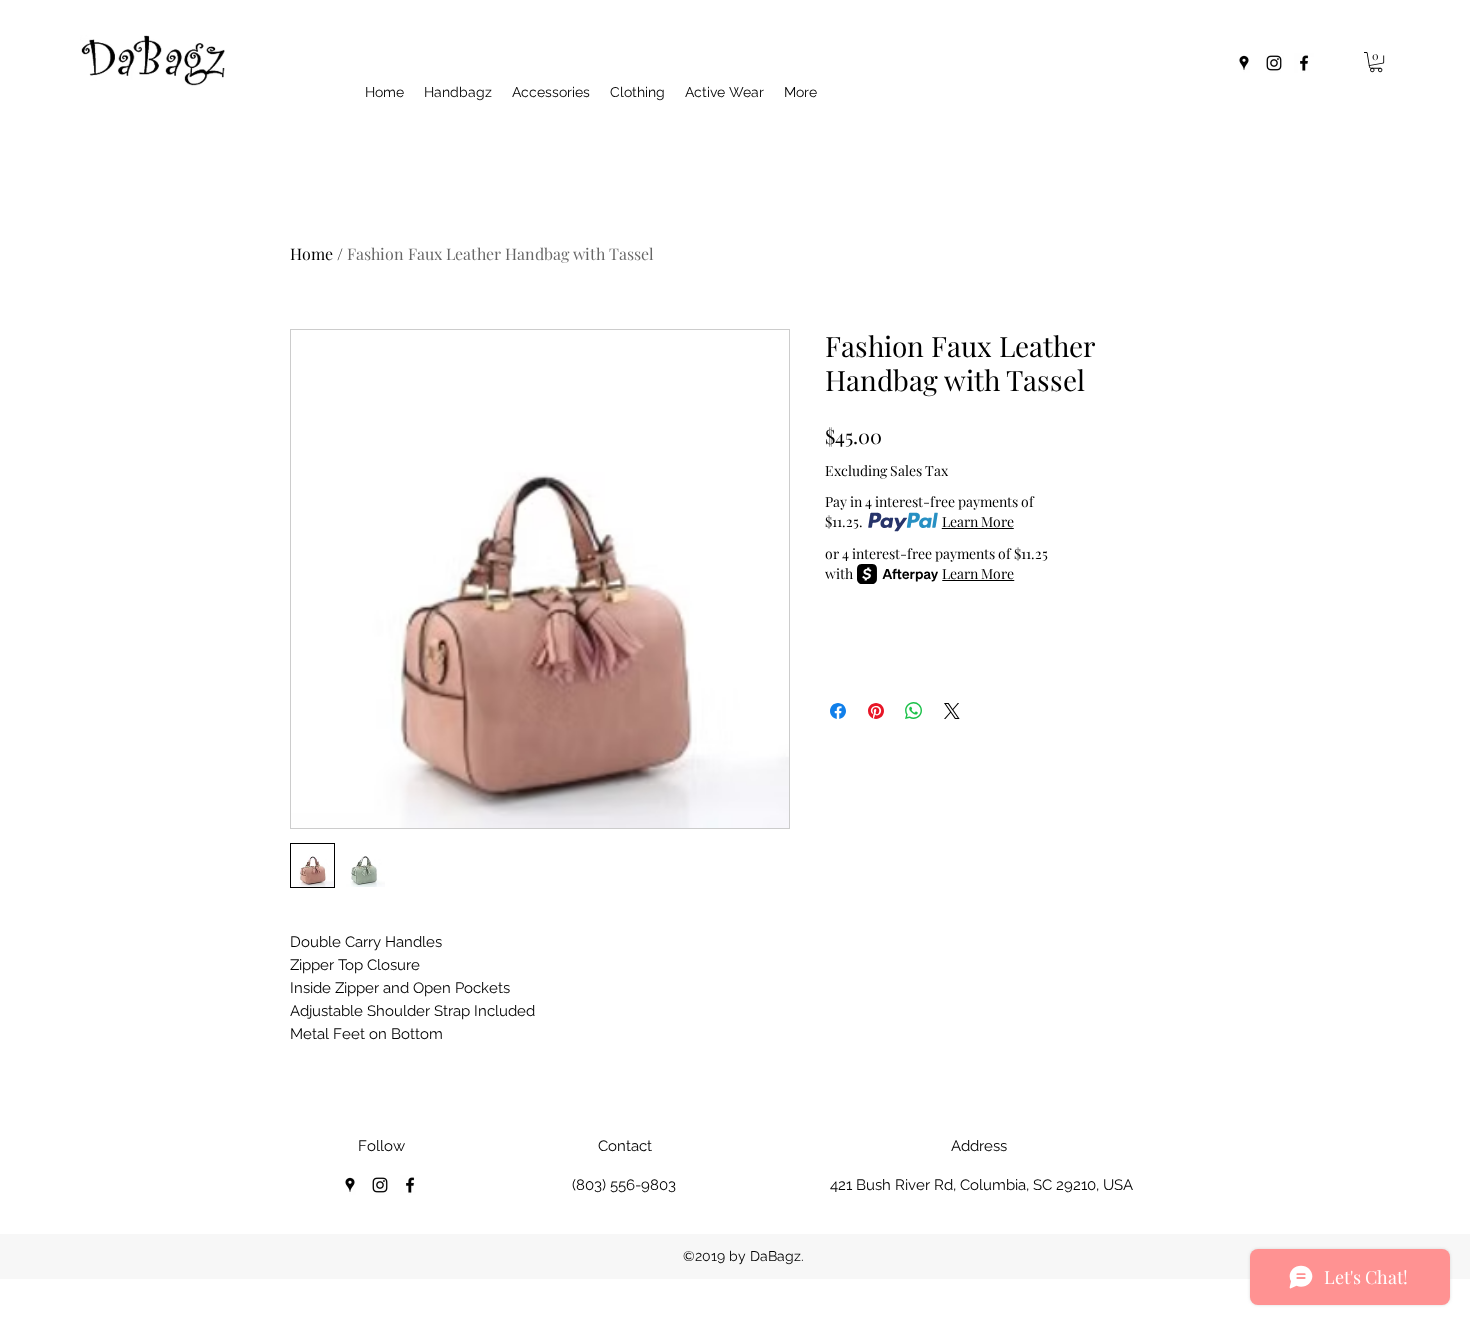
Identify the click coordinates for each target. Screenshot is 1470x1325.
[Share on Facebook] (838, 711)
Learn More (978, 521)
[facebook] (1304, 63)
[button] (1376, 62)
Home (311, 253)
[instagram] (1274, 63)
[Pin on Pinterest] (876, 711)
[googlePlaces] (1244, 63)
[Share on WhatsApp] (914, 711)
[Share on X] (952, 711)
